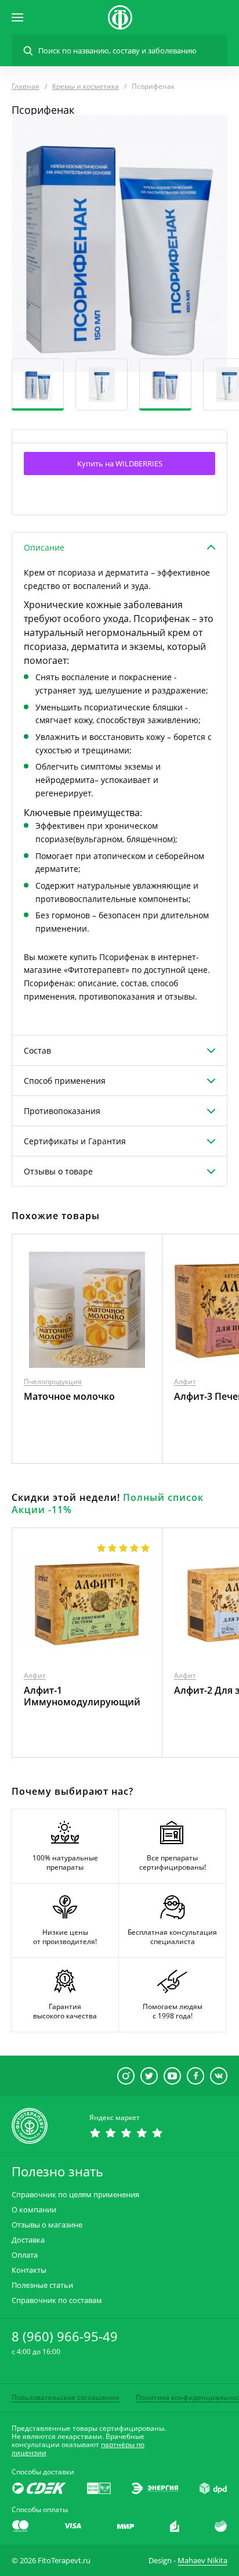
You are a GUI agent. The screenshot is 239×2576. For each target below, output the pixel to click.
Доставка (28, 2240)
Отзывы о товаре (58, 1171)
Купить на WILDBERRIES (120, 464)
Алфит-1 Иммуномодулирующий (82, 1696)
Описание (44, 547)
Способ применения (65, 1081)
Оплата (25, 2255)
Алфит (185, 1382)
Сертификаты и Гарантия (75, 1141)
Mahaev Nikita (202, 2560)
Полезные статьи (42, 2285)
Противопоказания (62, 1111)
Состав (37, 1050)
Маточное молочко (69, 1396)
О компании (34, 2210)
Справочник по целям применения (75, 2195)
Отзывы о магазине (47, 2225)
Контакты (29, 2270)
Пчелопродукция (53, 1382)
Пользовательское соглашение (66, 2397)
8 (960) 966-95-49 (65, 2336)
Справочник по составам (57, 2300)
